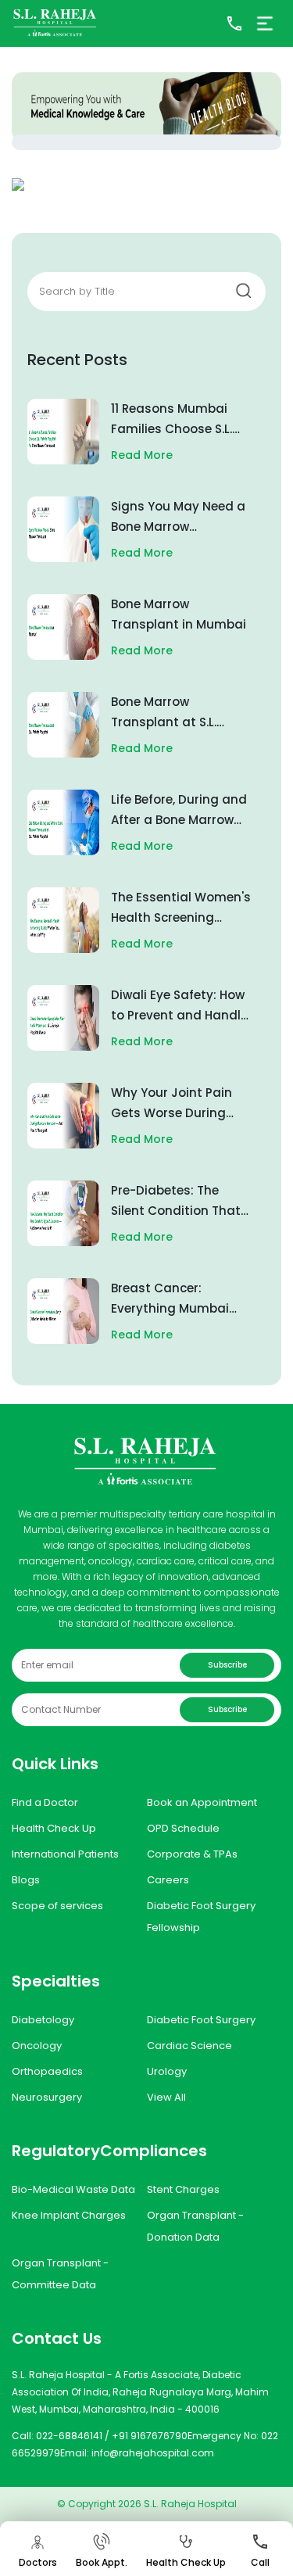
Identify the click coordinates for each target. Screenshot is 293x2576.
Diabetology (43, 2020)
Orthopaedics (47, 2071)
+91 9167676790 (150, 2436)
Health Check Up (54, 1828)
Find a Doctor (45, 1802)
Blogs (26, 1880)
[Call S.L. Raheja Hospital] (234, 23)
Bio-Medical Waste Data (73, 2189)
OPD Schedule (183, 1828)
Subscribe (227, 1665)
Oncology (37, 2046)
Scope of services (57, 1906)
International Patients (65, 1854)
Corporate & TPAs (192, 1854)
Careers (168, 1880)
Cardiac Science (189, 2046)
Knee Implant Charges (69, 2215)
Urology (167, 2071)
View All (166, 2097)
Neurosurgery (47, 2097)
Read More (142, 455)
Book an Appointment (202, 1802)
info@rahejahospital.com (153, 2453)
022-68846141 (69, 2436)
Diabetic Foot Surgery (201, 2020)
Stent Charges (183, 2189)
